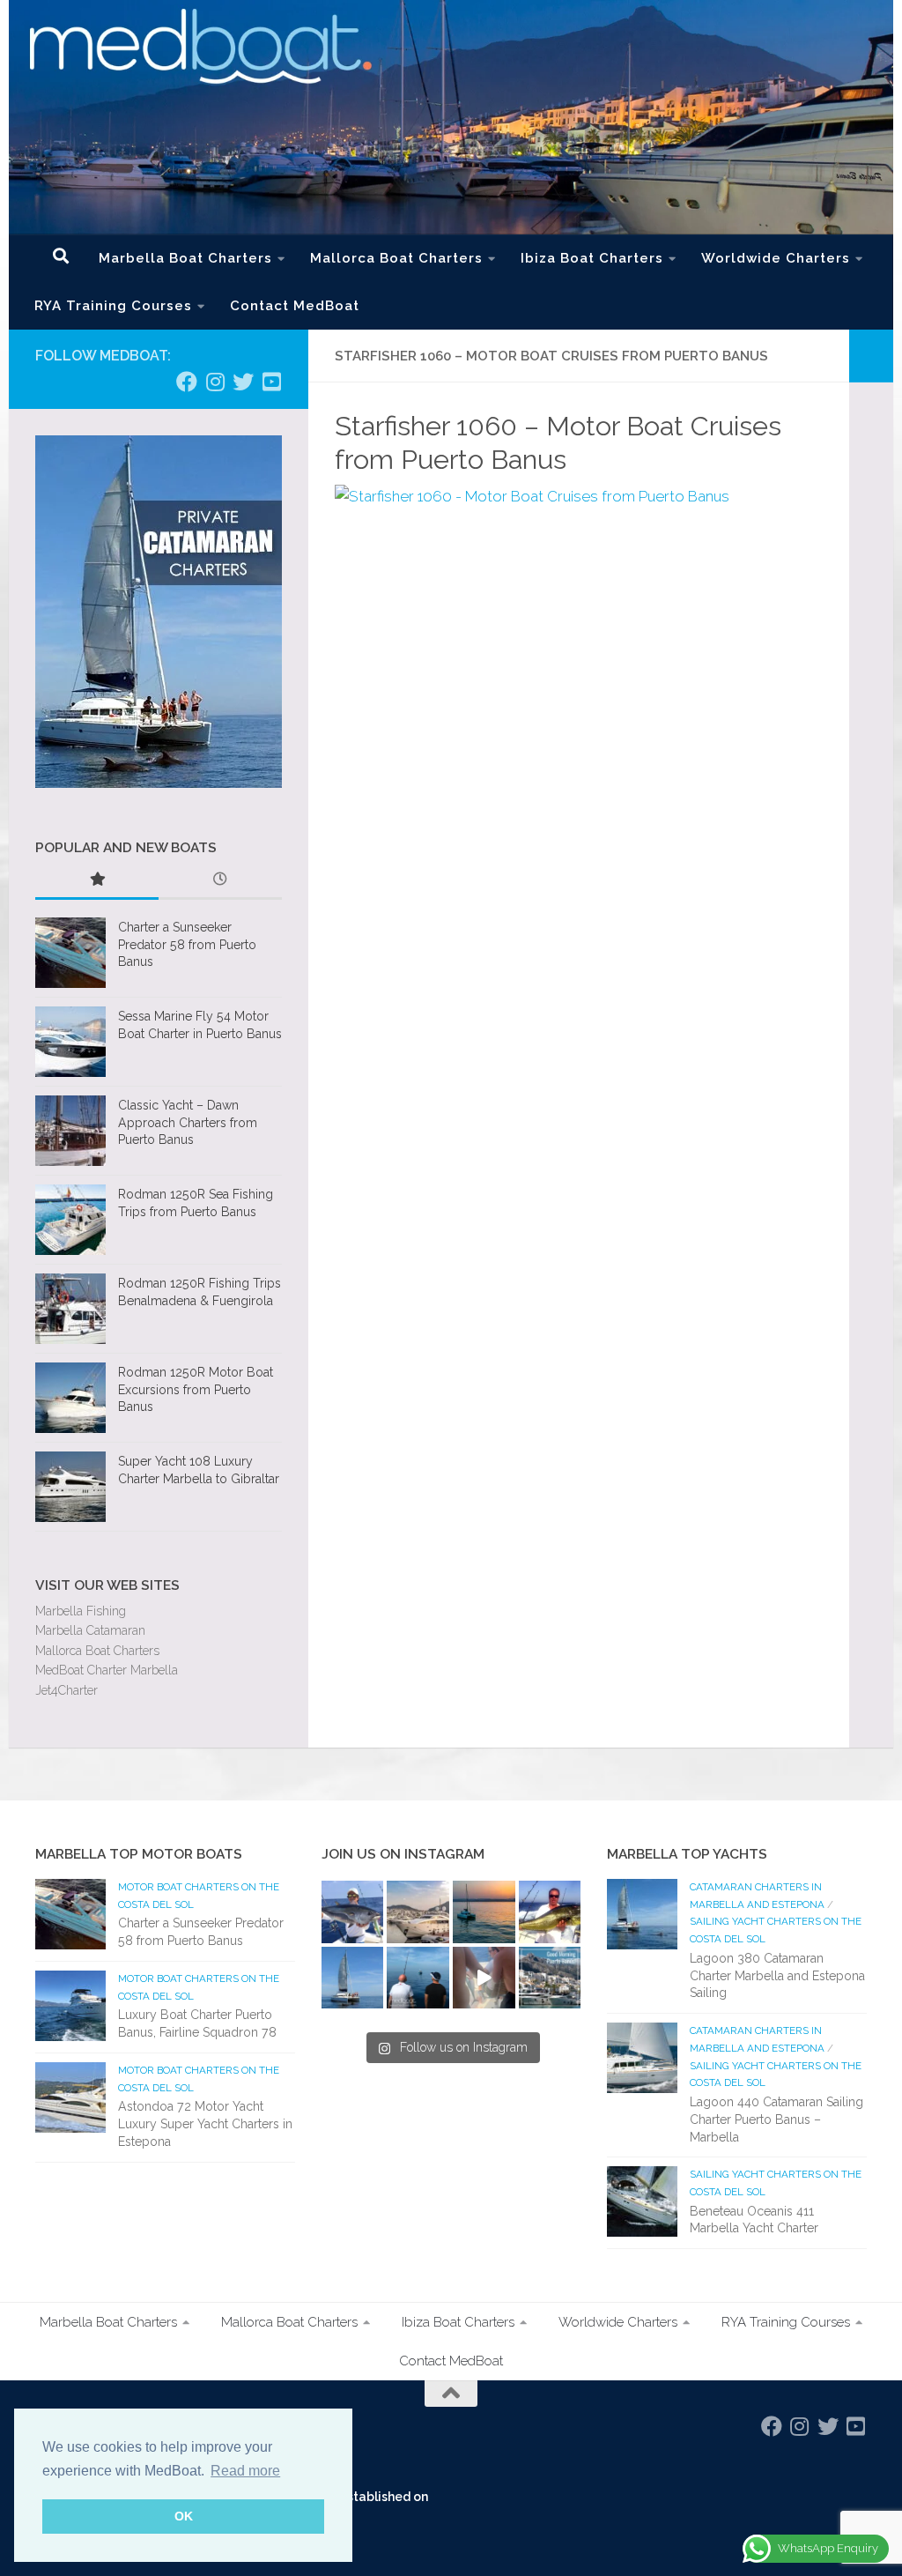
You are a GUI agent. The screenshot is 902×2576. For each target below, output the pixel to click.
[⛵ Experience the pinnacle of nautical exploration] (353, 1978)
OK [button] (184, 2516)
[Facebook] (187, 382)
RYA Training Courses (113, 306)
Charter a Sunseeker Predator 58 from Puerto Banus (187, 944)
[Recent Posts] (220, 881)
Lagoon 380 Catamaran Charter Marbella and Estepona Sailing (777, 1975)
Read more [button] (245, 2471)
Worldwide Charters (776, 258)
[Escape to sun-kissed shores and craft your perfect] (418, 1912)
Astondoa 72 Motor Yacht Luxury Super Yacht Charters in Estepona (205, 2123)
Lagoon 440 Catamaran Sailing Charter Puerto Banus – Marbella (776, 2119)
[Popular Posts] (97, 881)
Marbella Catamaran (90, 1630)
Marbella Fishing (81, 1611)
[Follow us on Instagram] (215, 382)
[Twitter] (243, 382)
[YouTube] (271, 382)
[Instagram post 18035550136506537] (484, 1978)
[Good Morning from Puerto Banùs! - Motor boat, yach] (550, 1978)
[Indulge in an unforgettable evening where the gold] (484, 1912)
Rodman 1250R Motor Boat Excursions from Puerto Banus (196, 1389)
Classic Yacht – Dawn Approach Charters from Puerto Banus (188, 1122)
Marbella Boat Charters (185, 258)
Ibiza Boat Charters (592, 258)
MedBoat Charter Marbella (107, 1670)
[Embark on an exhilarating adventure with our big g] (353, 1912)
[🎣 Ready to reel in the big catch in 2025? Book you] (418, 1978)
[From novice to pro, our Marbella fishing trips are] (550, 1912)
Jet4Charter (67, 1690)
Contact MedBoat (295, 306)
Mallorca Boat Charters (396, 258)
